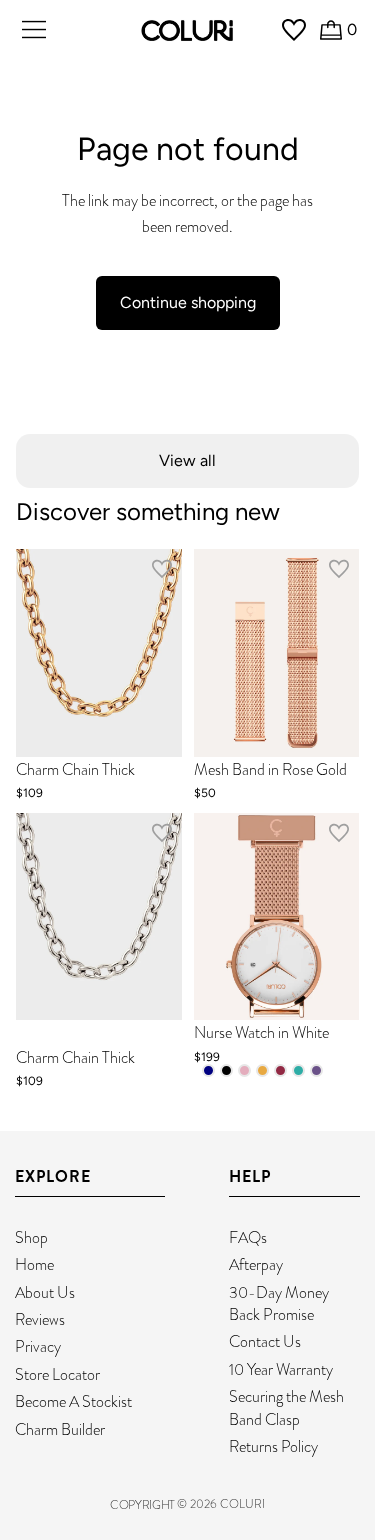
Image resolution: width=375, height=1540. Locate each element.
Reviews (40, 1319)
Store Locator (57, 1374)
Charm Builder (60, 1429)
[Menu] (34, 30)
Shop (31, 1237)
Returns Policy (273, 1446)
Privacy (38, 1346)
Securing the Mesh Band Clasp (286, 1407)
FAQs (248, 1237)
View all (187, 460)
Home (34, 1264)
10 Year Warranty (281, 1369)
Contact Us (265, 1341)
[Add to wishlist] (162, 573)
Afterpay (256, 1264)
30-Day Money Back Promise (279, 1303)
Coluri (242, 1504)
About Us (45, 1292)
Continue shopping (188, 302)
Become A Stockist (73, 1401)
